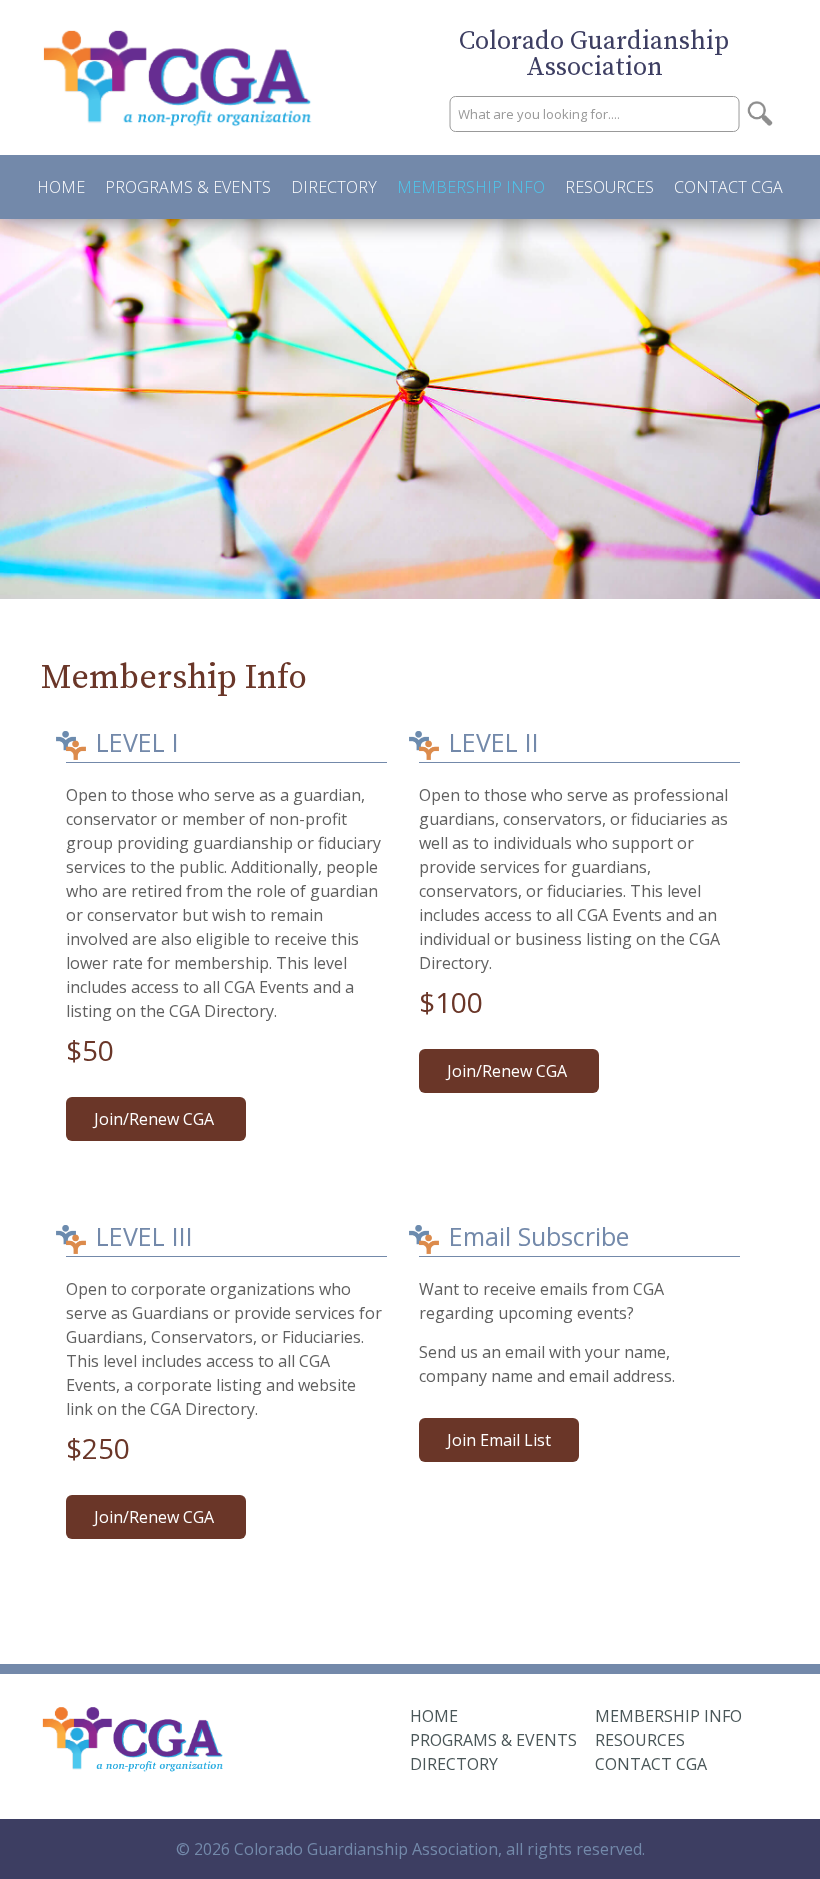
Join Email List (499, 1440)
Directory (334, 187)
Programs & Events (188, 187)
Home (61, 187)
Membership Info (471, 187)
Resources (609, 187)
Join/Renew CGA (156, 1119)
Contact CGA (728, 187)
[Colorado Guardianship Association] (133, 1761)
